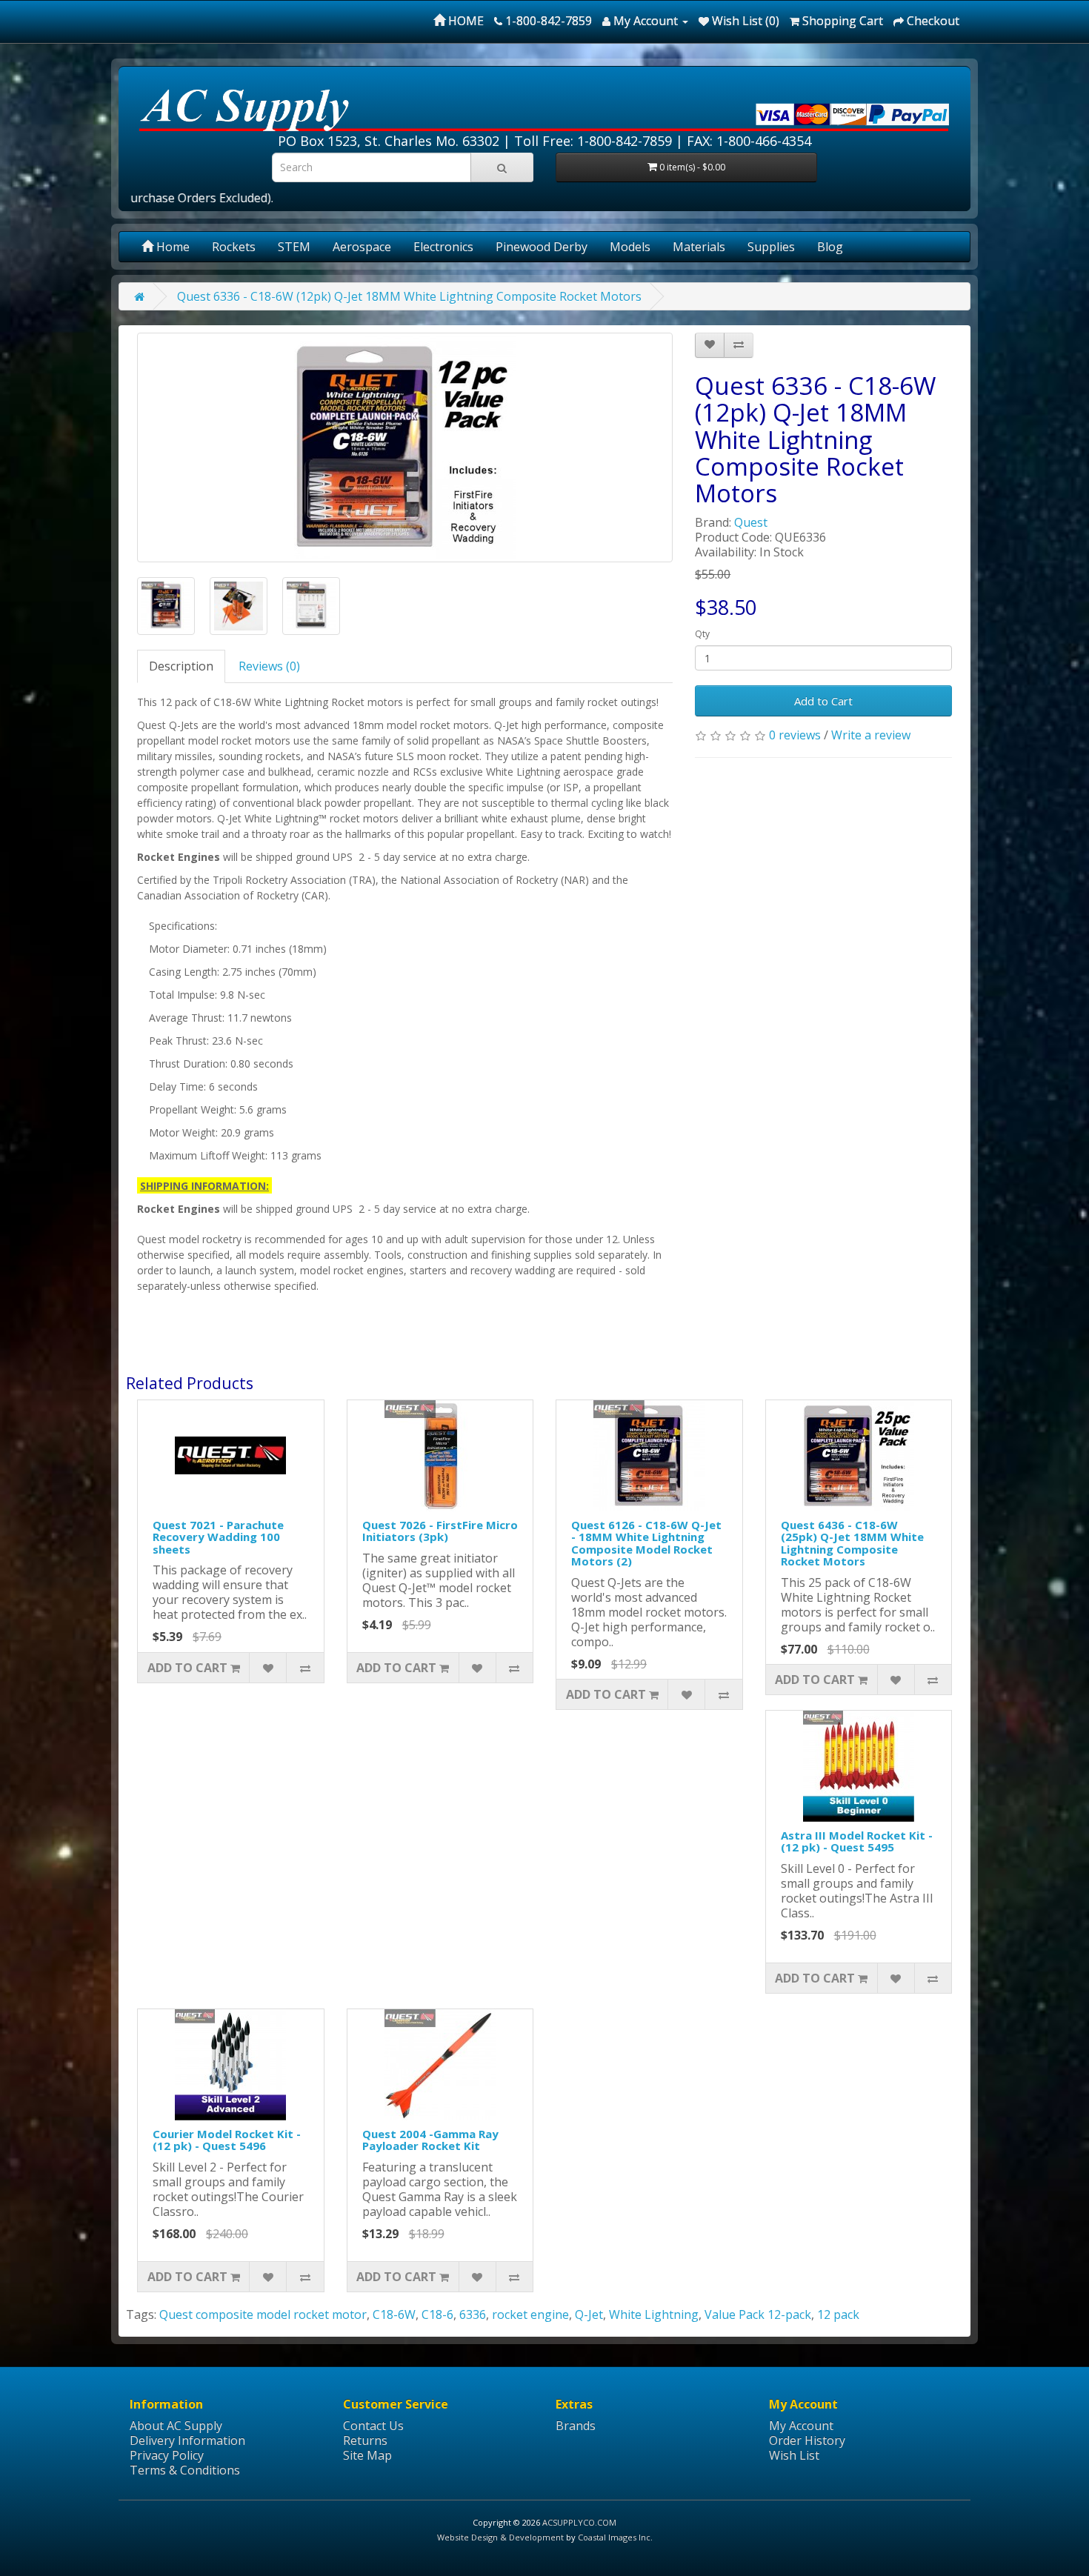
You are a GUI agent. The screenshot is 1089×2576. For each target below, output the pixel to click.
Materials (699, 247)
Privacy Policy (167, 2455)
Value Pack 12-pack (758, 2314)
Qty (702, 634)
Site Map (367, 2455)
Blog (830, 247)
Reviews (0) (269, 666)
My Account (801, 2426)
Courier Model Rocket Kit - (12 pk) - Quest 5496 (227, 2140)
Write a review (871, 735)
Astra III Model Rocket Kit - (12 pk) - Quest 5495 (857, 1841)
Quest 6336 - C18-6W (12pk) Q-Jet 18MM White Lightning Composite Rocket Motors (409, 296)
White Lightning (654, 2314)
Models (630, 247)
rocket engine (530, 2314)
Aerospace (362, 247)
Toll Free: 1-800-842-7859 (593, 141)
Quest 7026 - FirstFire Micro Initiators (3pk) (440, 1531)
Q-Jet (589, 2314)
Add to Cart (823, 701)
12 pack (838, 2314)
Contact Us (373, 2426)
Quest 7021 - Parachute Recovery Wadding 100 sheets (218, 1537)
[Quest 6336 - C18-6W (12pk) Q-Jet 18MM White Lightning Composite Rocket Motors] (405, 447)
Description (181, 666)
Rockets (234, 247)
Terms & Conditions (185, 2470)
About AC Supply (176, 2426)
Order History (807, 2440)
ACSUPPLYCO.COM (579, 2522)
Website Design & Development (500, 2537)
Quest (751, 522)
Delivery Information (187, 2440)
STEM (294, 247)
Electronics (443, 247)
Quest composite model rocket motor (263, 2314)
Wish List (794, 2455)
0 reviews (795, 735)
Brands (576, 2426)
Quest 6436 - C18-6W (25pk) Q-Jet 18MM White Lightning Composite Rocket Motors (852, 1543)
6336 (473, 2314)
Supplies (771, 247)
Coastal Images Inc (614, 2537)
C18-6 (437, 2314)
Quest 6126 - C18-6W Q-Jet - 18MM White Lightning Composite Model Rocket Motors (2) (646, 1543)
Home (171, 247)
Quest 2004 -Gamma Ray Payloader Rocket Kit (430, 2140)
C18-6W (394, 2314)
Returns (365, 2440)
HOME (464, 21)
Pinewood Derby (542, 247)
